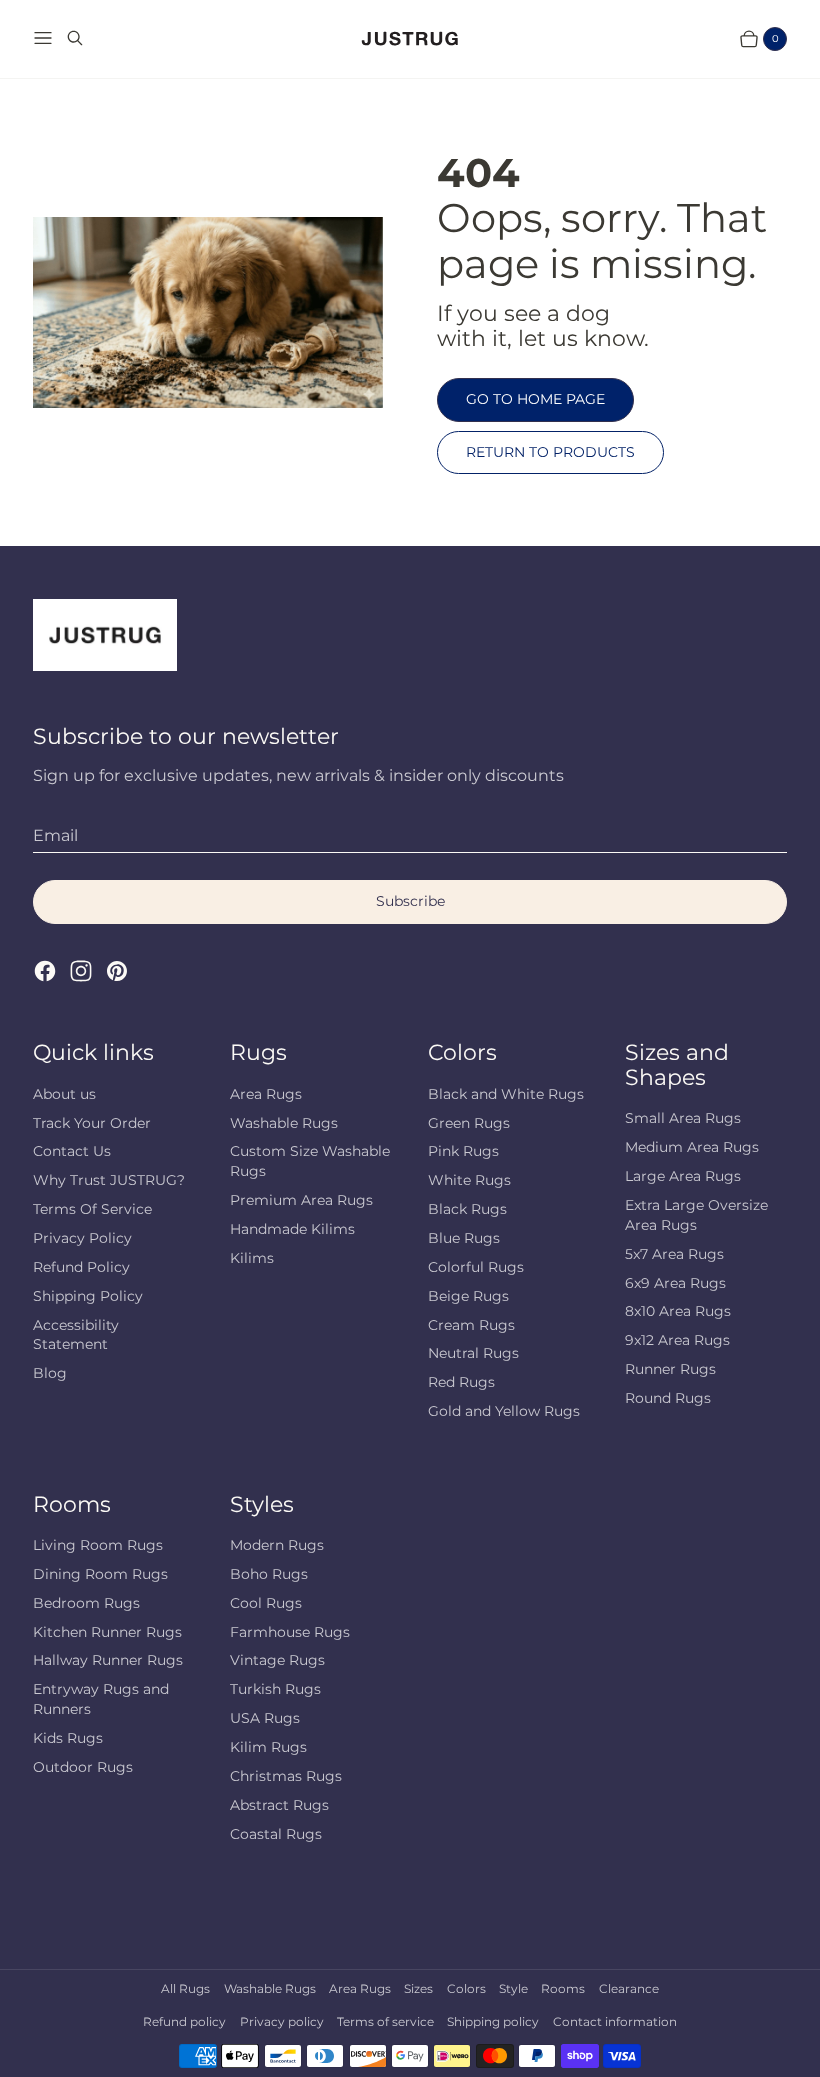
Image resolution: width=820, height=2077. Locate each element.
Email (55, 835)
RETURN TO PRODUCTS (550, 452)
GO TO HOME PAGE (535, 399)
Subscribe (410, 901)
